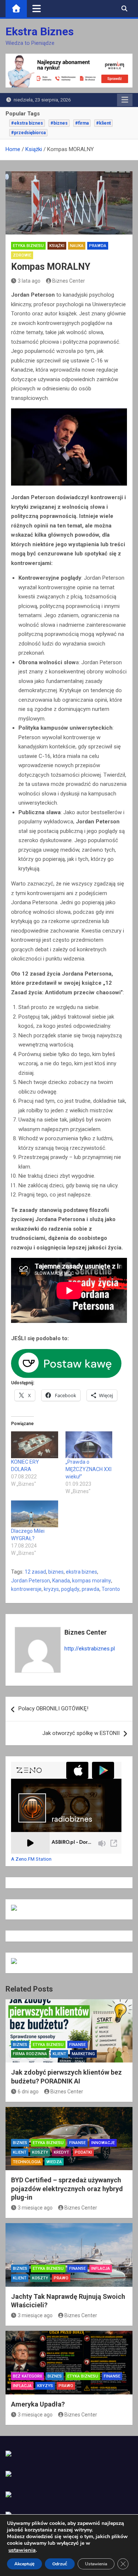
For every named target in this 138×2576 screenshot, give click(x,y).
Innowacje (103, 2143)
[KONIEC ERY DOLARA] (35, 1445)
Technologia (27, 2162)
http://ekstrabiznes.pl (90, 1649)
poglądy (70, 1589)
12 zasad (35, 1572)
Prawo (61, 2278)
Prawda (98, 246)
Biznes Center (69, 281)
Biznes (20, 2045)
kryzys (51, 1589)
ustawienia (22, 2550)
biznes (56, 1572)
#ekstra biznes (27, 123)
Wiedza (54, 2162)
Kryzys (45, 2386)
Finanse (77, 2045)
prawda (91, 1589)
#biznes (59, 123)
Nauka (77, 246)
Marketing (83, 2054)
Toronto (111, 1589)
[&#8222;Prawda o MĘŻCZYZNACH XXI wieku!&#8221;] (89, 1445)
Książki (57, 246)
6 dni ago (28, 2092)
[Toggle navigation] (37, 8)
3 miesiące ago (35, 2208)
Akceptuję (24, 2564)
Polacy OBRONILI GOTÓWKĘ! (53, 1709)
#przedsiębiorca (28, 133)
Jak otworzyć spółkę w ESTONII (81, 1733)
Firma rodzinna (30, 2054)
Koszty (40, 2152)
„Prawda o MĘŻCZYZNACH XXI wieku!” (89, 1469)
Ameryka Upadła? (38, 2404)
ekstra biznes (82, 1572)
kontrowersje (26, 1589)
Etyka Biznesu (28, 246)
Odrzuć (60, 2564)
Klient (59, 2054)
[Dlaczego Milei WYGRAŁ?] (35, 1514)
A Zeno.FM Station (31, 1859)
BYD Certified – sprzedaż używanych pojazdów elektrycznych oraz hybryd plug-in (67, 2189)
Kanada (61, 1581)
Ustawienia (96, 2564)
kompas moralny (92, 1581)
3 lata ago (29, 281)
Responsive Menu (125, 100)
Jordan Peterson (31, 1581)
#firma (82, 123)
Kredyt (61, 2152)
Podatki (83, 2152)
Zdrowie (22, 255)
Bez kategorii (27, 2376)
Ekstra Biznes (40, 31)
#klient (103, 123)
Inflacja (101, 2269)
